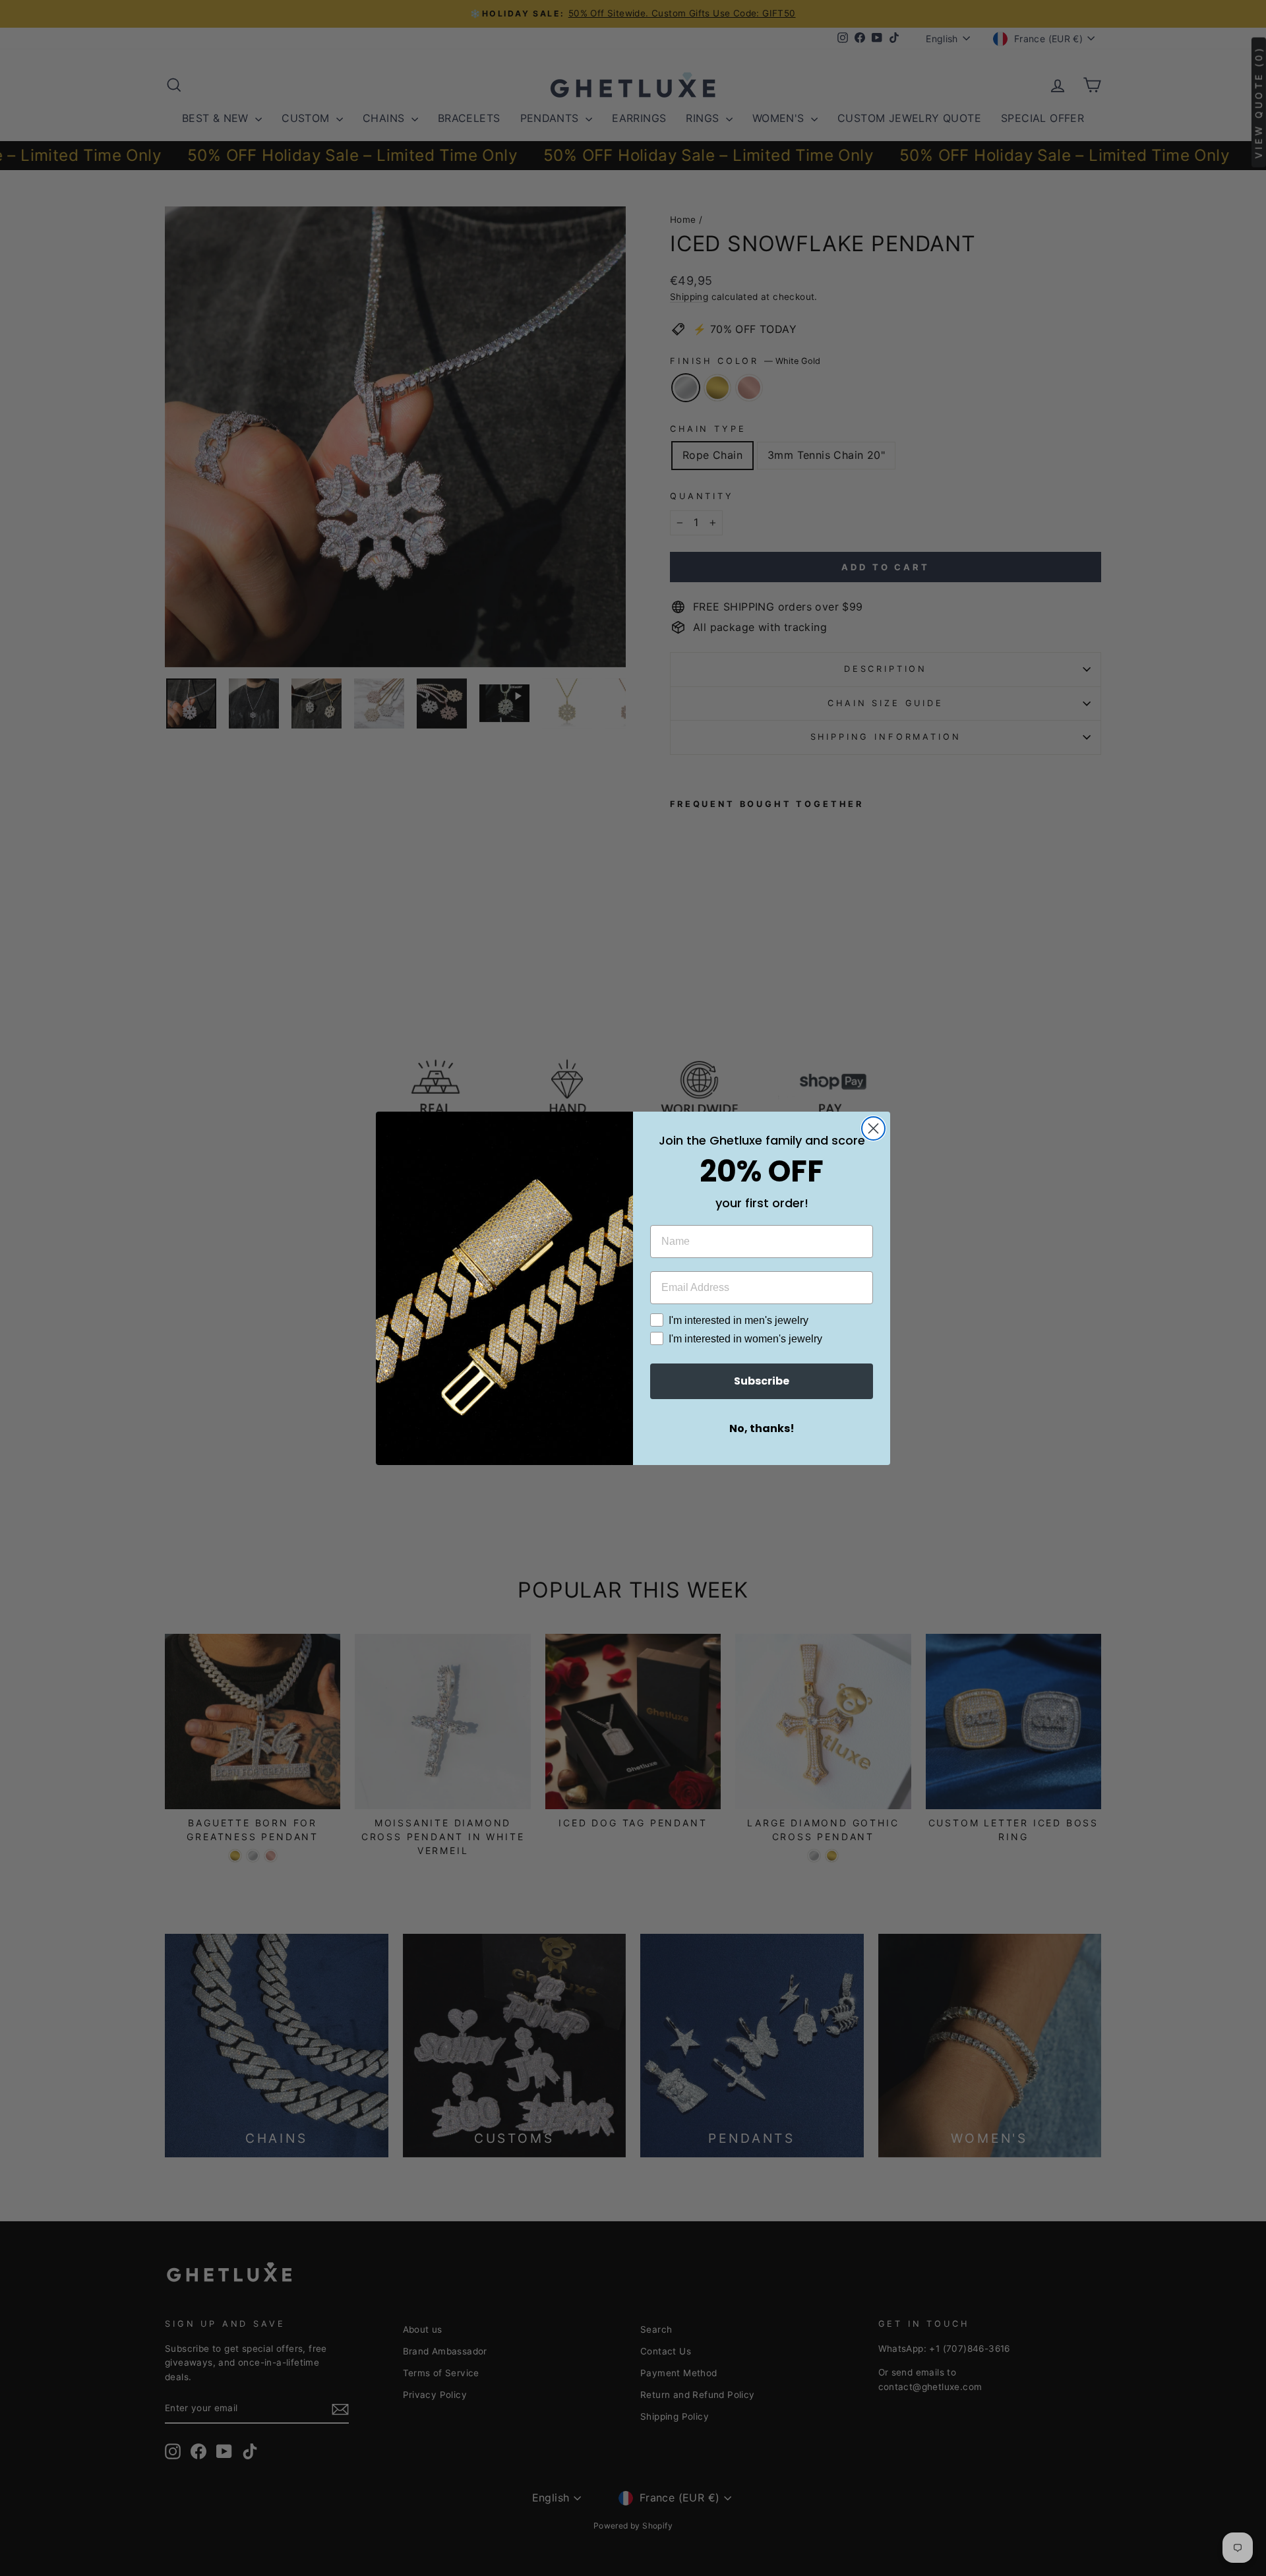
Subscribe (762, 1381)
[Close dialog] (873, 1128)
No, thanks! (762, 1428)
